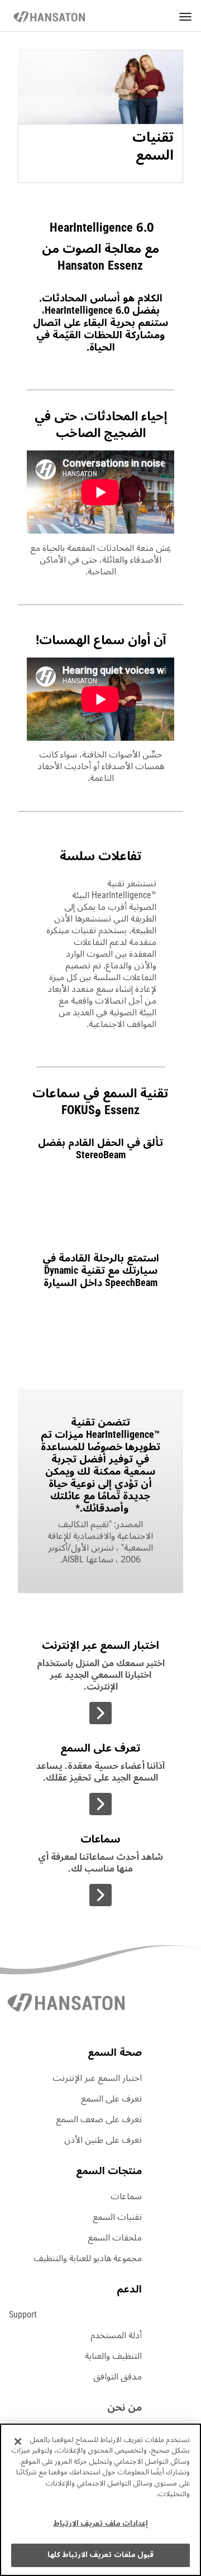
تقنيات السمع (117, 2217)
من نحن (125, 2407)
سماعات (126, 2196)
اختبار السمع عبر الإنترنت (97, 2078)
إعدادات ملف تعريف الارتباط (100, 2524)
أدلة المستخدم (116, 2335)
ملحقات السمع (115, 2238)
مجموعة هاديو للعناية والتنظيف (88, 2258)
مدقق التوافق (118, 2377)
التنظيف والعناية (113, 2356)
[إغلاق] (18, 2441)
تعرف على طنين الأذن (103, 2140)
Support (23, 2315)
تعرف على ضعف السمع (99, 2119)
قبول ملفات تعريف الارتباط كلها (100, 2555)
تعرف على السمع (111, 2099)
